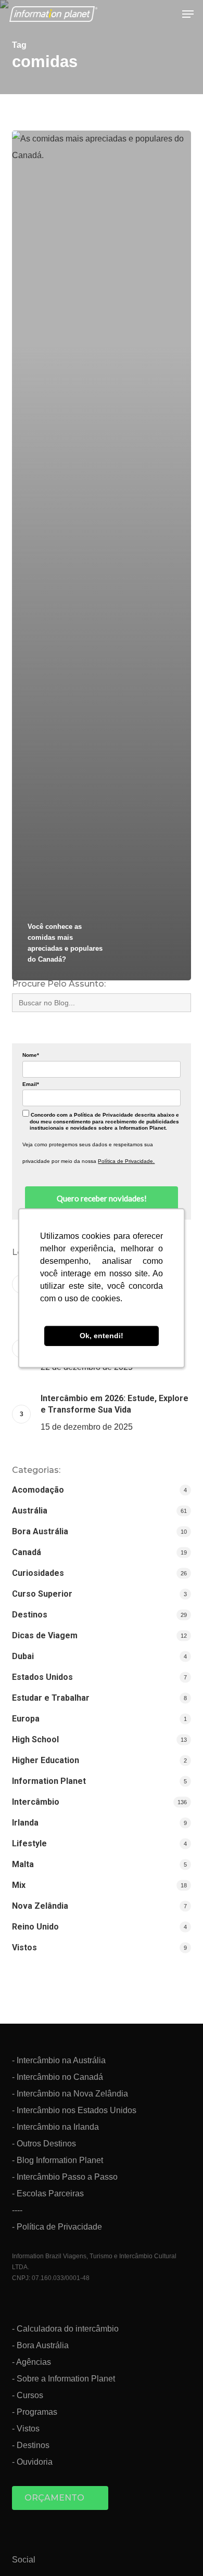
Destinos (30, 1615)
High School (35, 1739)
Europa (26, 1719)
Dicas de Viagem (45, 1635)
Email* (31, 1084)
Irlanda (25, 1823)
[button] (188, 14)
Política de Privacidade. (126, 1161)
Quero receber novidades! (102, 1198)
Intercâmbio (36, 1802)
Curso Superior (42, 1594)
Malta (23, 1864)
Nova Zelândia (40, 1906)
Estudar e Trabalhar (51, 1698)
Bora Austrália (40, 1531)
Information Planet (49, 1781)
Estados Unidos (42, 1677)
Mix (19, 1885)
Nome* (31, 1055)
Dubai (23, 1656)
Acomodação (38, 1490)
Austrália (30, 1511)
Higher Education (46, 1760)
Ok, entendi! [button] (102, 1336)
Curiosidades (38, 1573)
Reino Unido (35, 1927)
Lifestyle (29, 1843)
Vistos (24, 1947)
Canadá (27, 1552)
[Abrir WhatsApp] (177, 2550)
